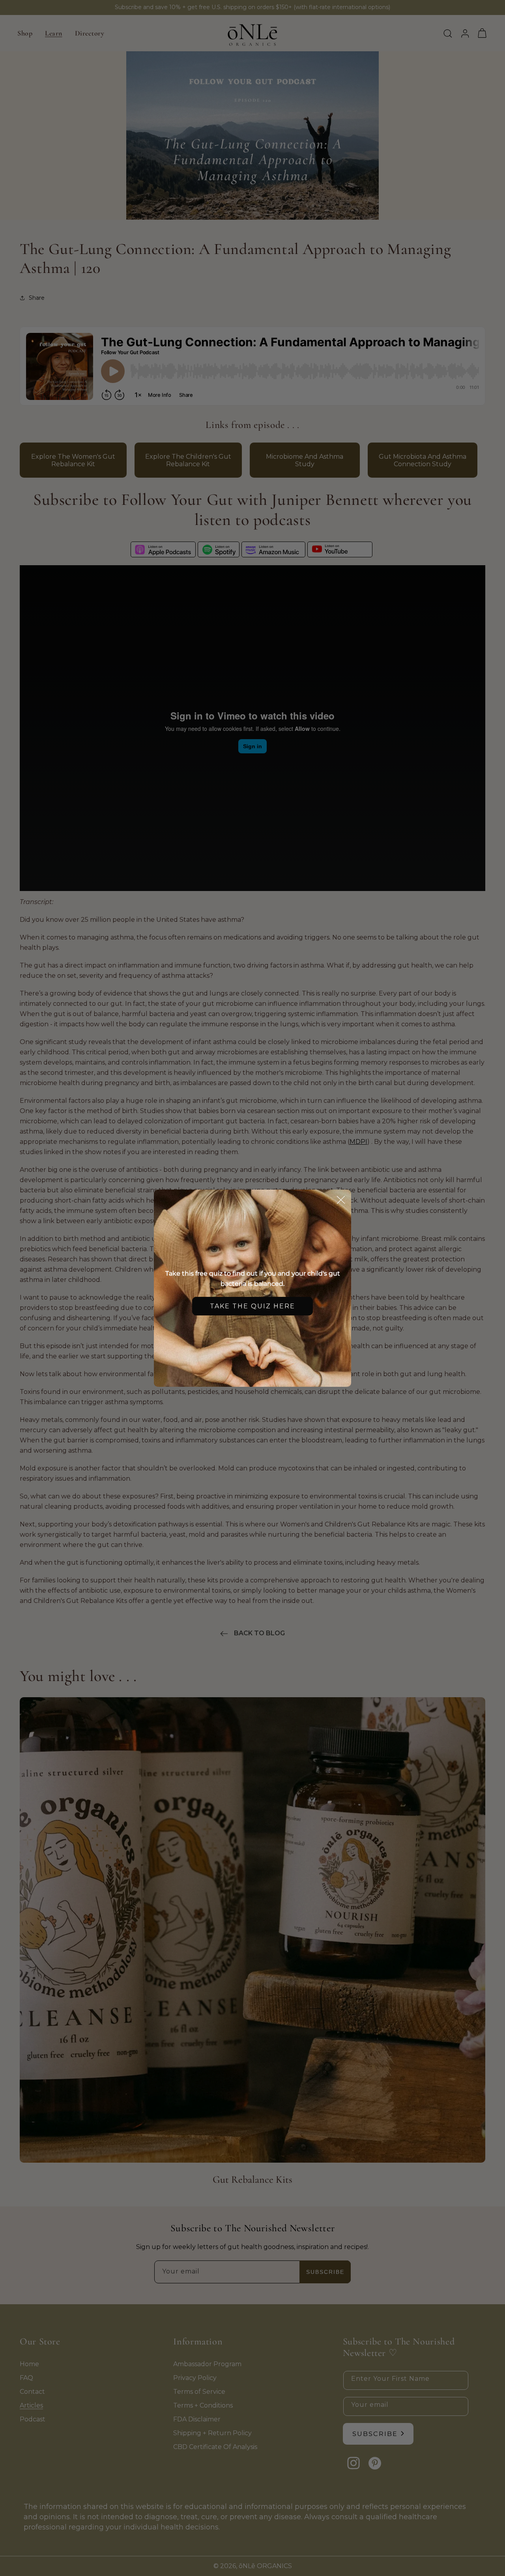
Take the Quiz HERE (252, 1306)
